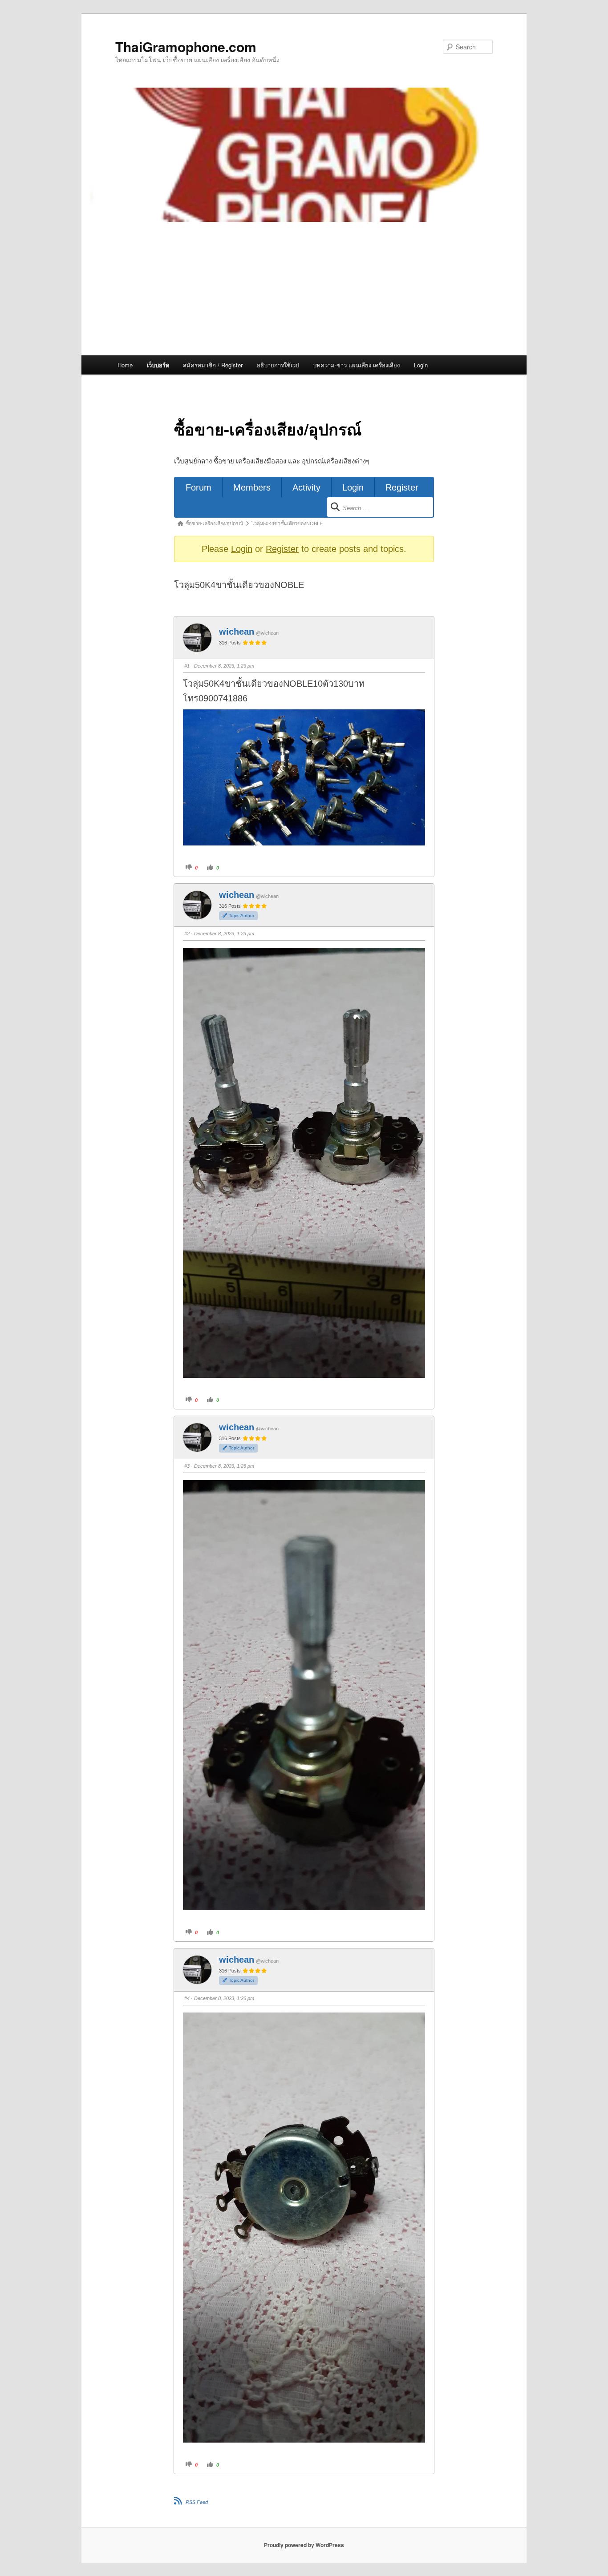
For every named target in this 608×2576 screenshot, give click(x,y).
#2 (187, 934)
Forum (199, 487)
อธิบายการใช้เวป (278, 365)
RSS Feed (197, 2502)
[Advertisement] (304, 289)
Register (402, 487)
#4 (187, 1998)
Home (125, 365)
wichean (237, 632)
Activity (306, 487)
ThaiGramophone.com (186, 46)
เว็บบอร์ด (158, 365)
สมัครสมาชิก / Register (213, 365)
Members (252, 487)
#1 (187, 666)
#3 (187, 1466)
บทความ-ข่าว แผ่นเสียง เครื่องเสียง (356, 365)
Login (421, 365)
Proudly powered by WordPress (304, 2545)
